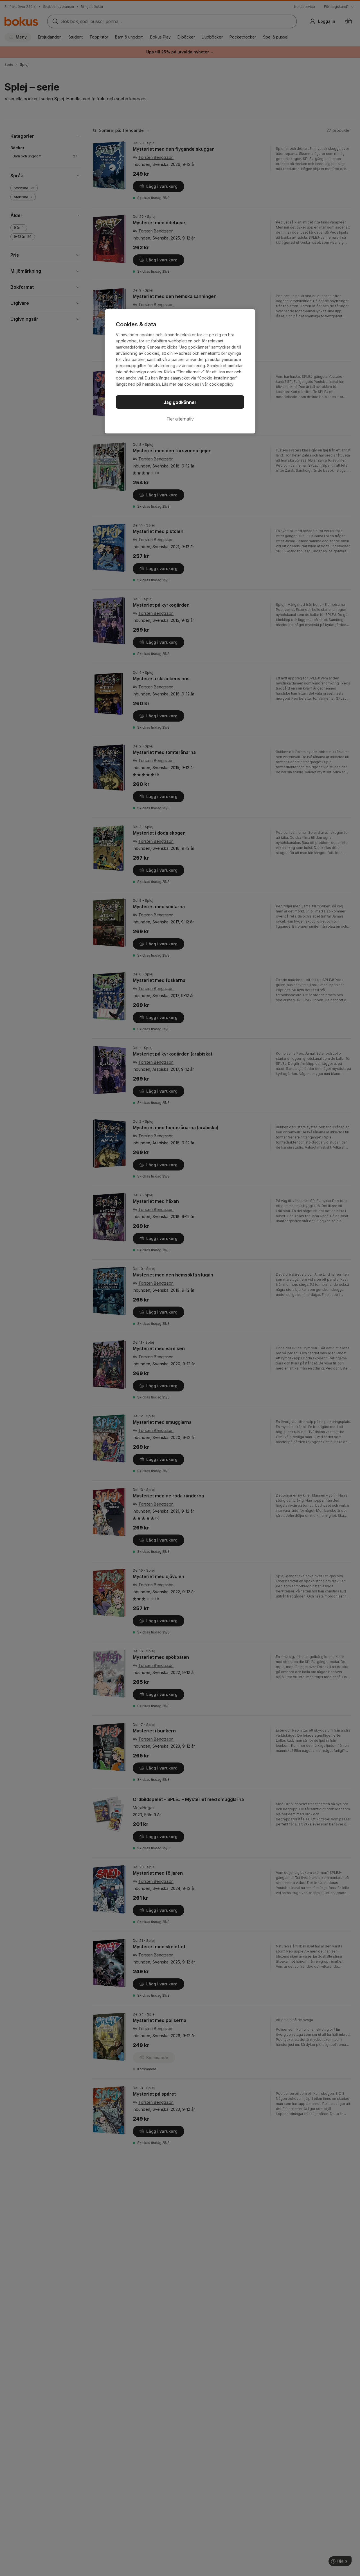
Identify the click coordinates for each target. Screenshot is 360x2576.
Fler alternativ (180, 419)
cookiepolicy (221, 384)
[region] (180, 371)
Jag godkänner (180, 402)
